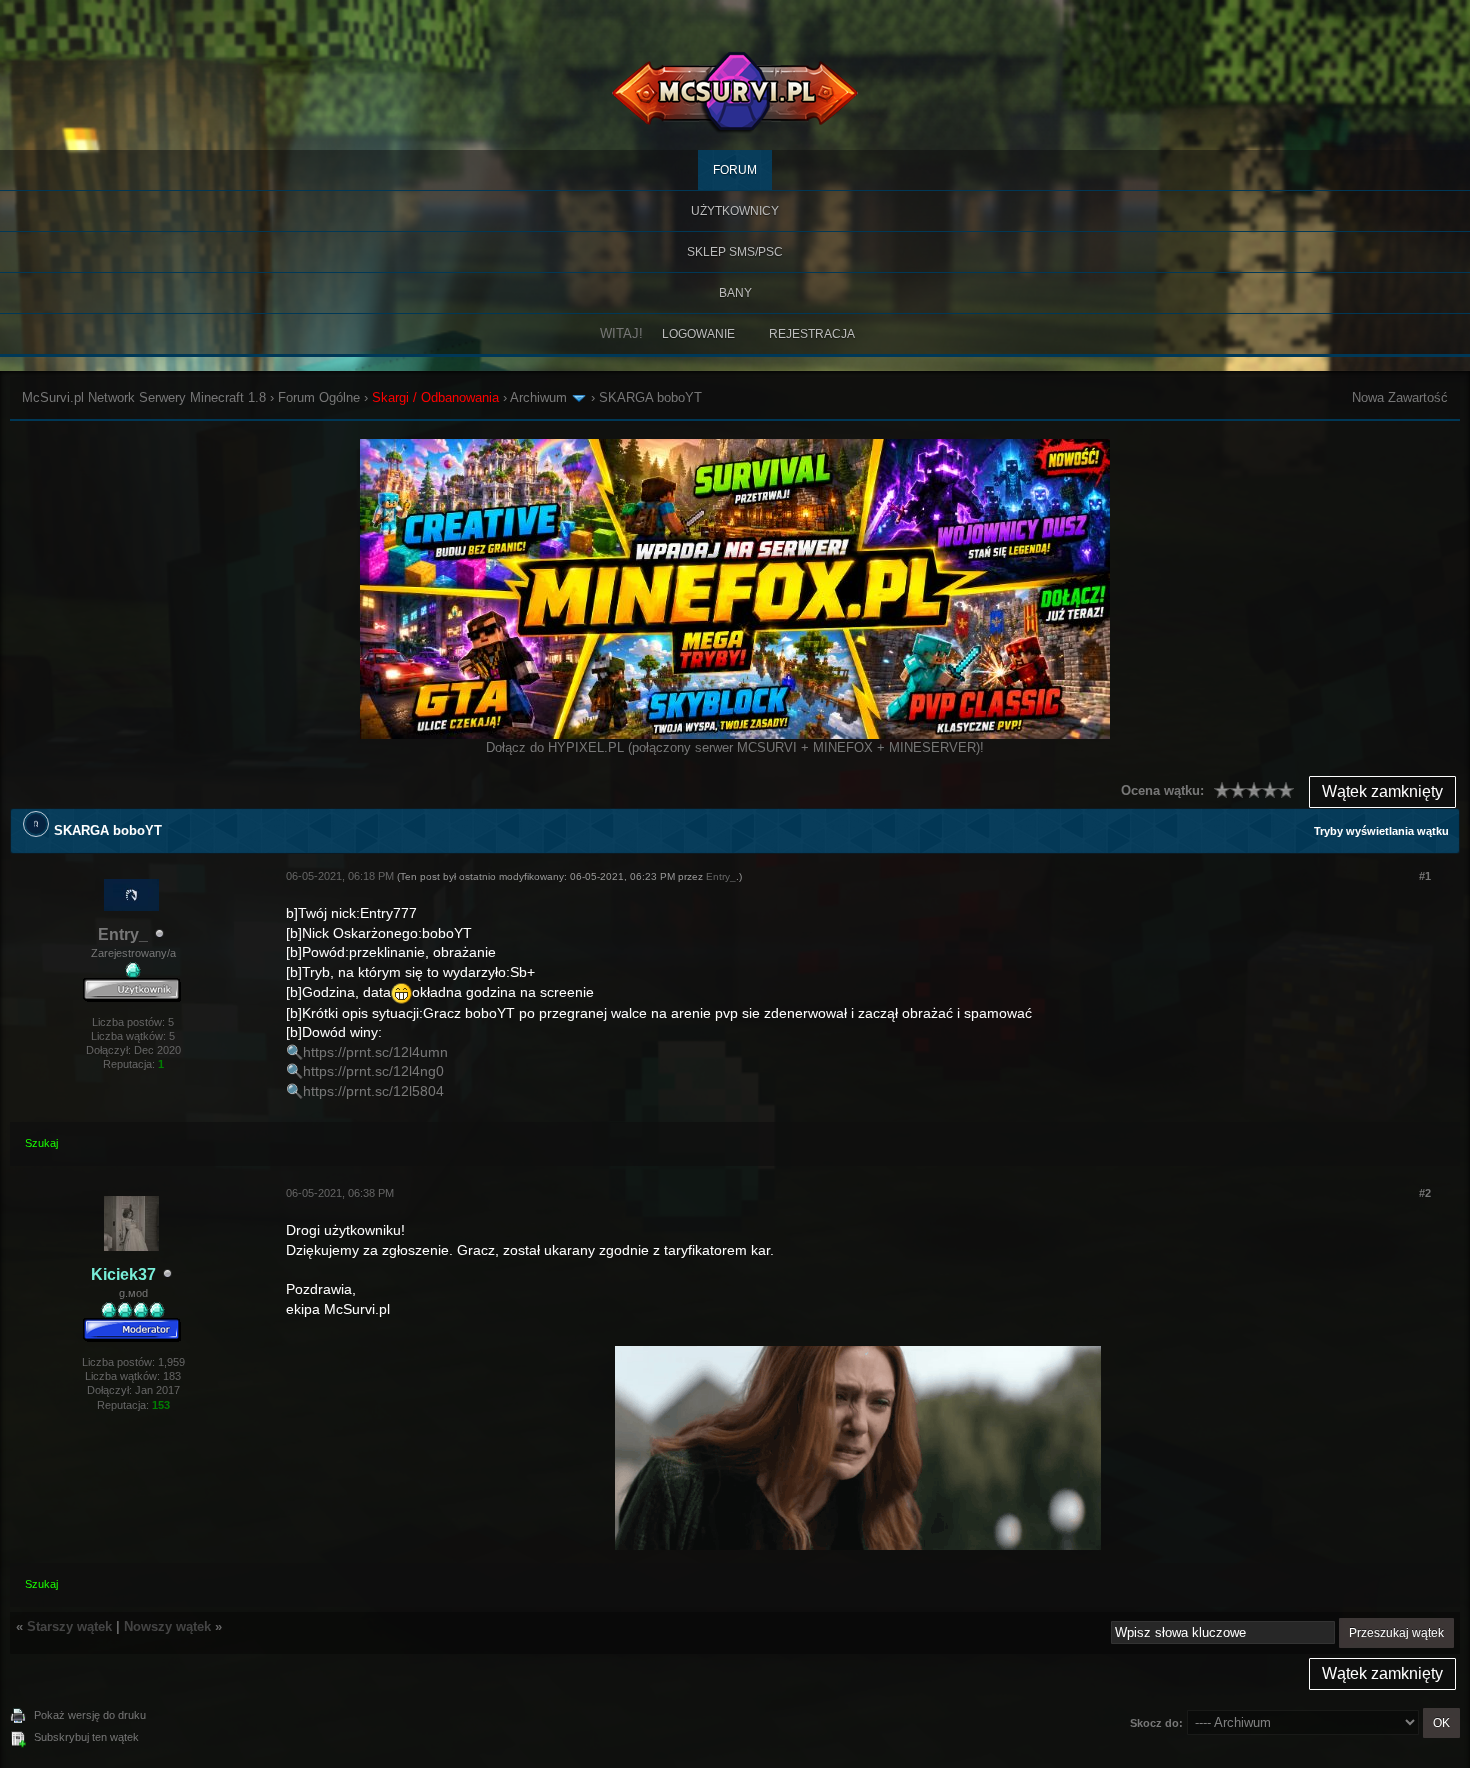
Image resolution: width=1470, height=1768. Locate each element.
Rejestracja (812, 334)
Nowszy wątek (167, 1626)
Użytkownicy (735, 211)
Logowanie (698, 334)
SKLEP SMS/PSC (735, 252)
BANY (735, 293)
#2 (1425, 1193)
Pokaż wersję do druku (90, 1715)
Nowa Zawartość (1400, 397)
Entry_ (123, 934)
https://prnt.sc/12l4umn (375, 1052)
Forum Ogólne (319, 397)
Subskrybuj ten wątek (86, 1737)
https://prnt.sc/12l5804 (373, 1091)
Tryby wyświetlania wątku (1381, 831)
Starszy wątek (69, 1626)
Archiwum (538, 397)
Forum (735, 170)
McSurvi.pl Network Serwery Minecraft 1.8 (144, 397)
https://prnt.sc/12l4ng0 (373, 1071)
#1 (1425, 876)
